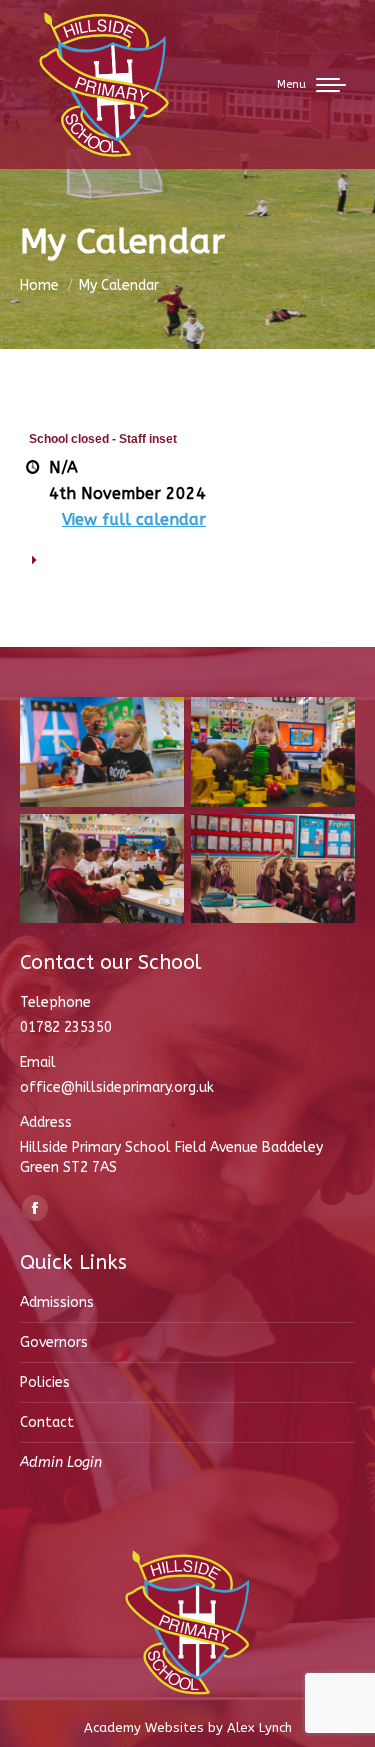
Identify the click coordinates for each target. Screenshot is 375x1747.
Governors (54, 1342)
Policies (45, 1382)
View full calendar (134, 519)
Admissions (57, 1302)
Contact (47, 1422)
